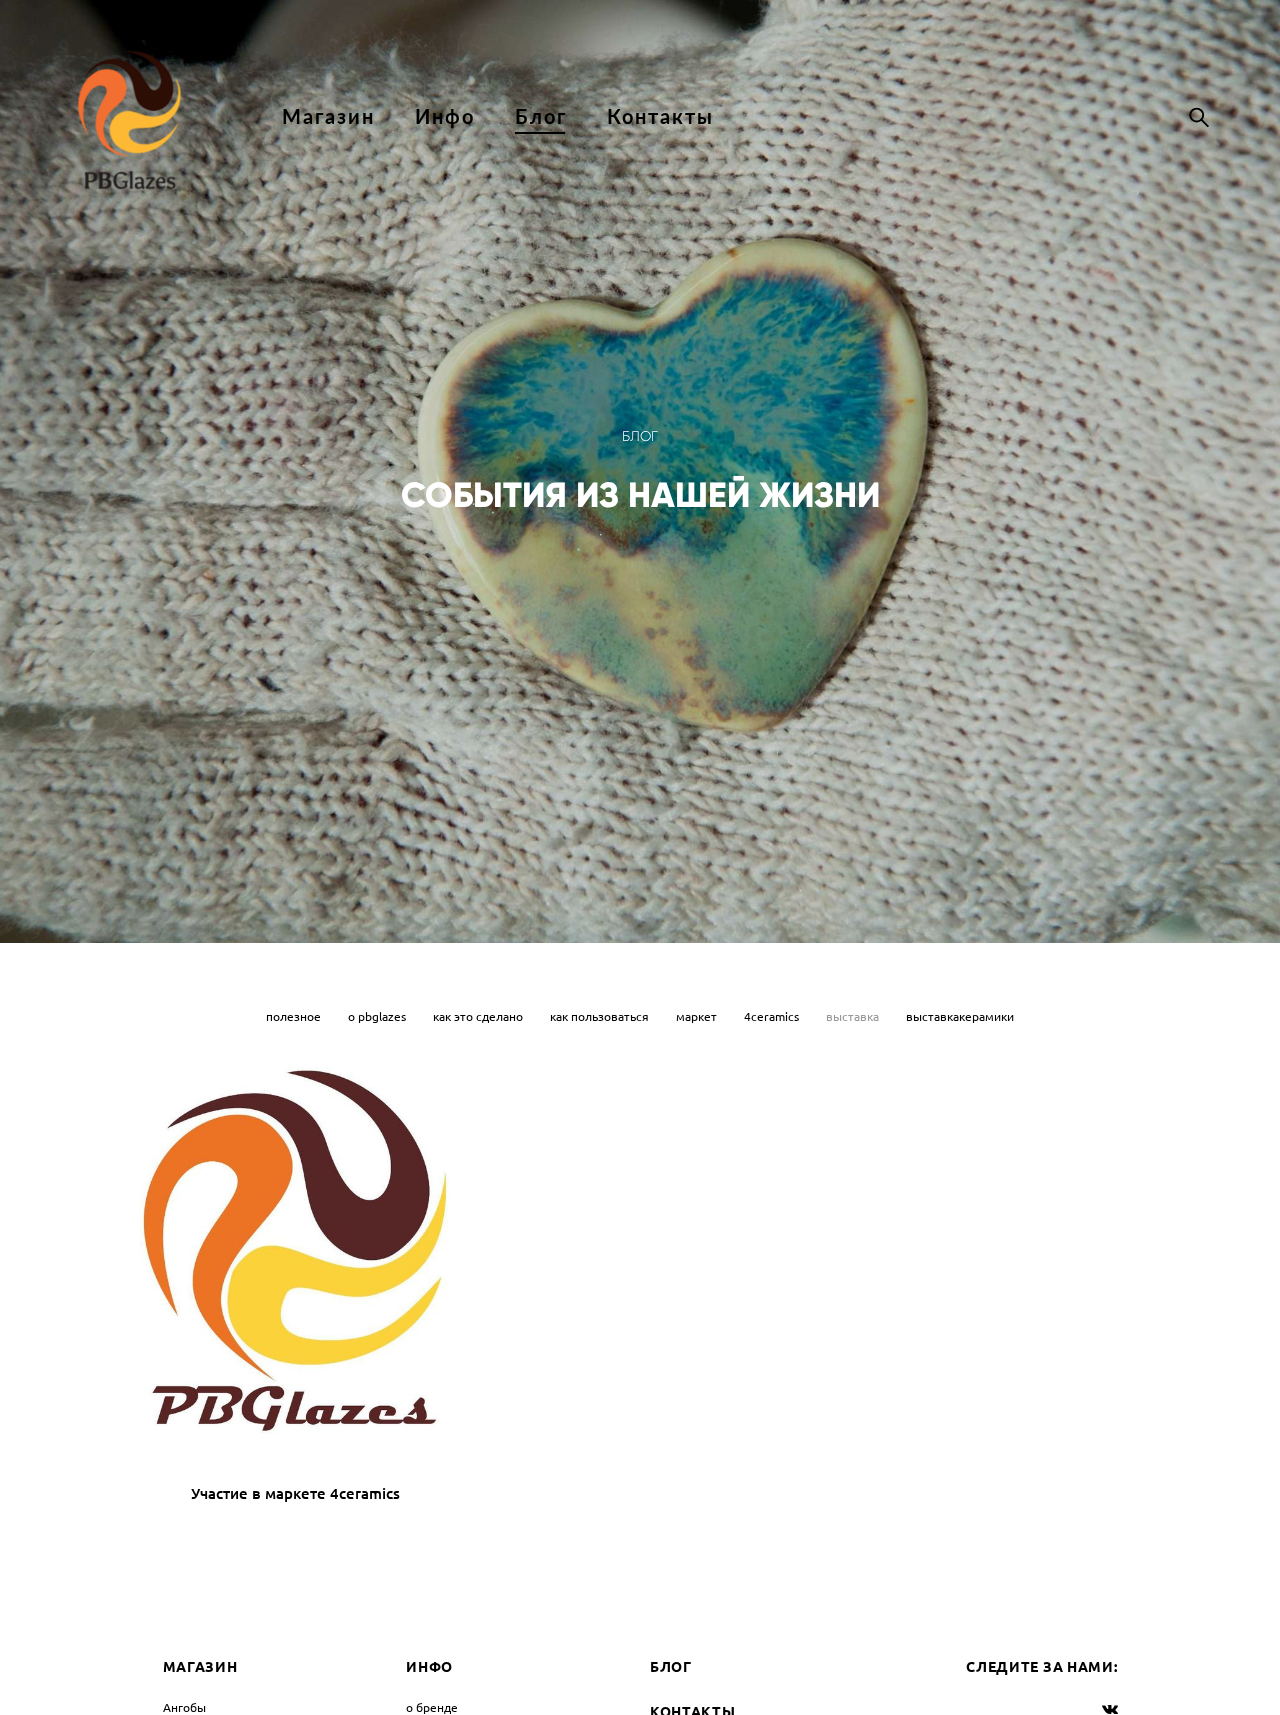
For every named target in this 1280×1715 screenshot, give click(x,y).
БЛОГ (671, 1667)
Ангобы (184, 1707)
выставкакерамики (960, 1016)
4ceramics (773, 1016)
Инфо (445, 116)
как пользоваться (601, 1016)
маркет (698, 1016)
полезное (295, 1016)
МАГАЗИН (200, 1667)
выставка (854, 1016)
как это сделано (479, 1016)
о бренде (432, 1707)
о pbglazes (378, 1016)
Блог (541, 116)
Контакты (660, 116)
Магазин (328, 116)
